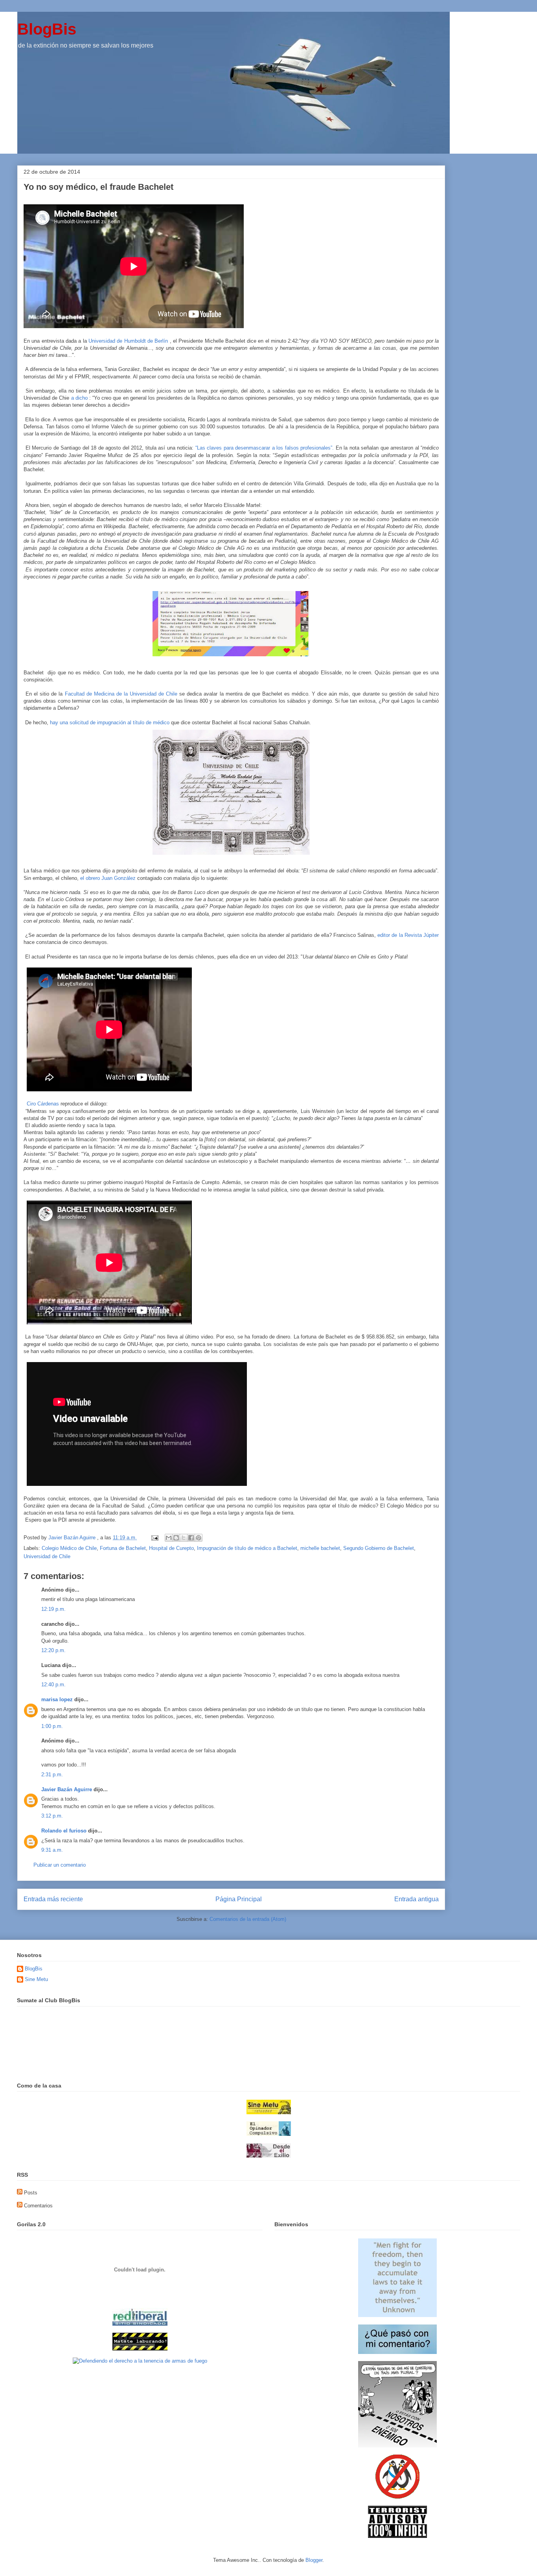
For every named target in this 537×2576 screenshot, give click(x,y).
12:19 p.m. (53, 1609)
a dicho (80, 398)
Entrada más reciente (53, 1899)
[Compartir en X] (184, 1538)
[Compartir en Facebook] (191, 1538)
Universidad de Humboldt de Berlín (129, 341)
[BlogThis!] (176, 1538)
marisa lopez (57, 1699)
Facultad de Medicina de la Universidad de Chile (122, 694)
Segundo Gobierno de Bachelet (379, 1548)
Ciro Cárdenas (44, 1104)
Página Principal (239, 1899)
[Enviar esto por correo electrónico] (169, 1538)
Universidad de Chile (47, 1556)
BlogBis (47, 29)
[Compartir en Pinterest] (199, 1538)
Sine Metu (36, 1979)
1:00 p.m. (52, 1726)
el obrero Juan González (109, 878)
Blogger (314, 2560)
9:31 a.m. (52, 1850)
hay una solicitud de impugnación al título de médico (110, 722)
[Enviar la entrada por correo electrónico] (154, 1538)
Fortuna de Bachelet (123, 1548)
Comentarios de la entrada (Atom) (248, 1919)
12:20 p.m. (53, 1650)
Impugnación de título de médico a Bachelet (247, 1548)
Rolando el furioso (64, 1831)
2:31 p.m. (52, 1775)
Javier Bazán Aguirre (67, 1789)
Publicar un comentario (60, 1865)
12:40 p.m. (53, 1685)
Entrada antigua (417, 1899)
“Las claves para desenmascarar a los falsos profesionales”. (265, 448)
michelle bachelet (320, 1548)
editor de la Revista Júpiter (408, 935)
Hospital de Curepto (171, 1548)
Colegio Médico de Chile (69, 1548)
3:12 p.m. (52, 1816)
